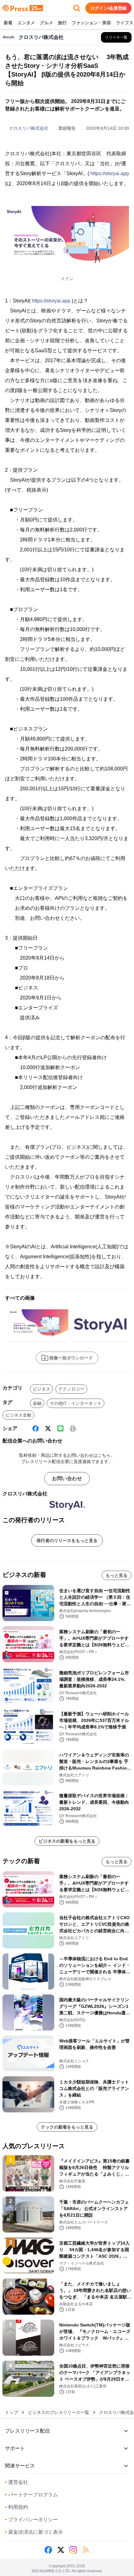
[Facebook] (36, 1428)
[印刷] (73, 1428)
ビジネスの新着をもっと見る (67, 1841)
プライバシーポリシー (31, 2520)
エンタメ (26, 23)
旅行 (62, 23)
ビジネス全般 (18, 1415)
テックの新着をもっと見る (67, 2127)
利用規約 (17, 2507)
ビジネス (41, 1389)
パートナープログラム (31, 2495)
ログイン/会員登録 (108, 8)
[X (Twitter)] (48, 1428)
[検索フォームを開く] (77, 8)
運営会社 (17, 2482)
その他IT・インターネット (76, 1403)
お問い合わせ (67, 1478)
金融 (37, 1403)
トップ (12, 2412)
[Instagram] (73, 2550)
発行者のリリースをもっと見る (67, 1540)
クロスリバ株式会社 (29, 128)
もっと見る (117, 1575)
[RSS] (86, 2550)
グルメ (46, 23)
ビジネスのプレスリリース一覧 (59, 2412)
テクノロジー (71, 1389)
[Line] (60, 1428)
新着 (8, 23)
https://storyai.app (110, 173)
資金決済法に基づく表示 (34, 2532)
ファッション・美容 (91, 23)
